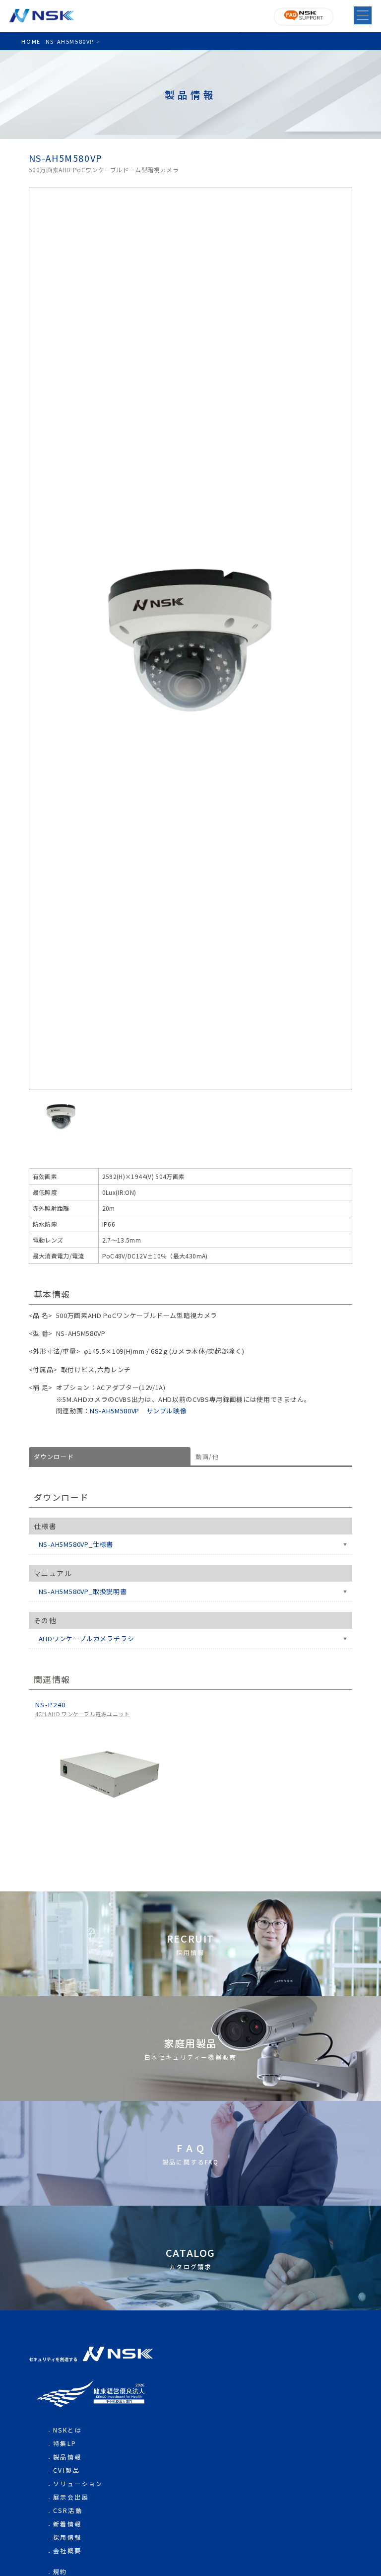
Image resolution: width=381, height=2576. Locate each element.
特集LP (65, 2443)
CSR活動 (68, 2510)
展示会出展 (71, 2497)
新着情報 (67, 2524)
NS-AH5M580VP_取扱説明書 (83, 1591)
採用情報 (67, 2537)
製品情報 (67, 2457)
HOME (31, 41)
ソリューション (78, 2483)
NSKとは (67, 2430)
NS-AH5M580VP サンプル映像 (138, 1411)
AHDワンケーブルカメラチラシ (87, 1638)
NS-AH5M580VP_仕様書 (76, 1544)
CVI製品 (66, 2470)
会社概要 (67, 2550)
